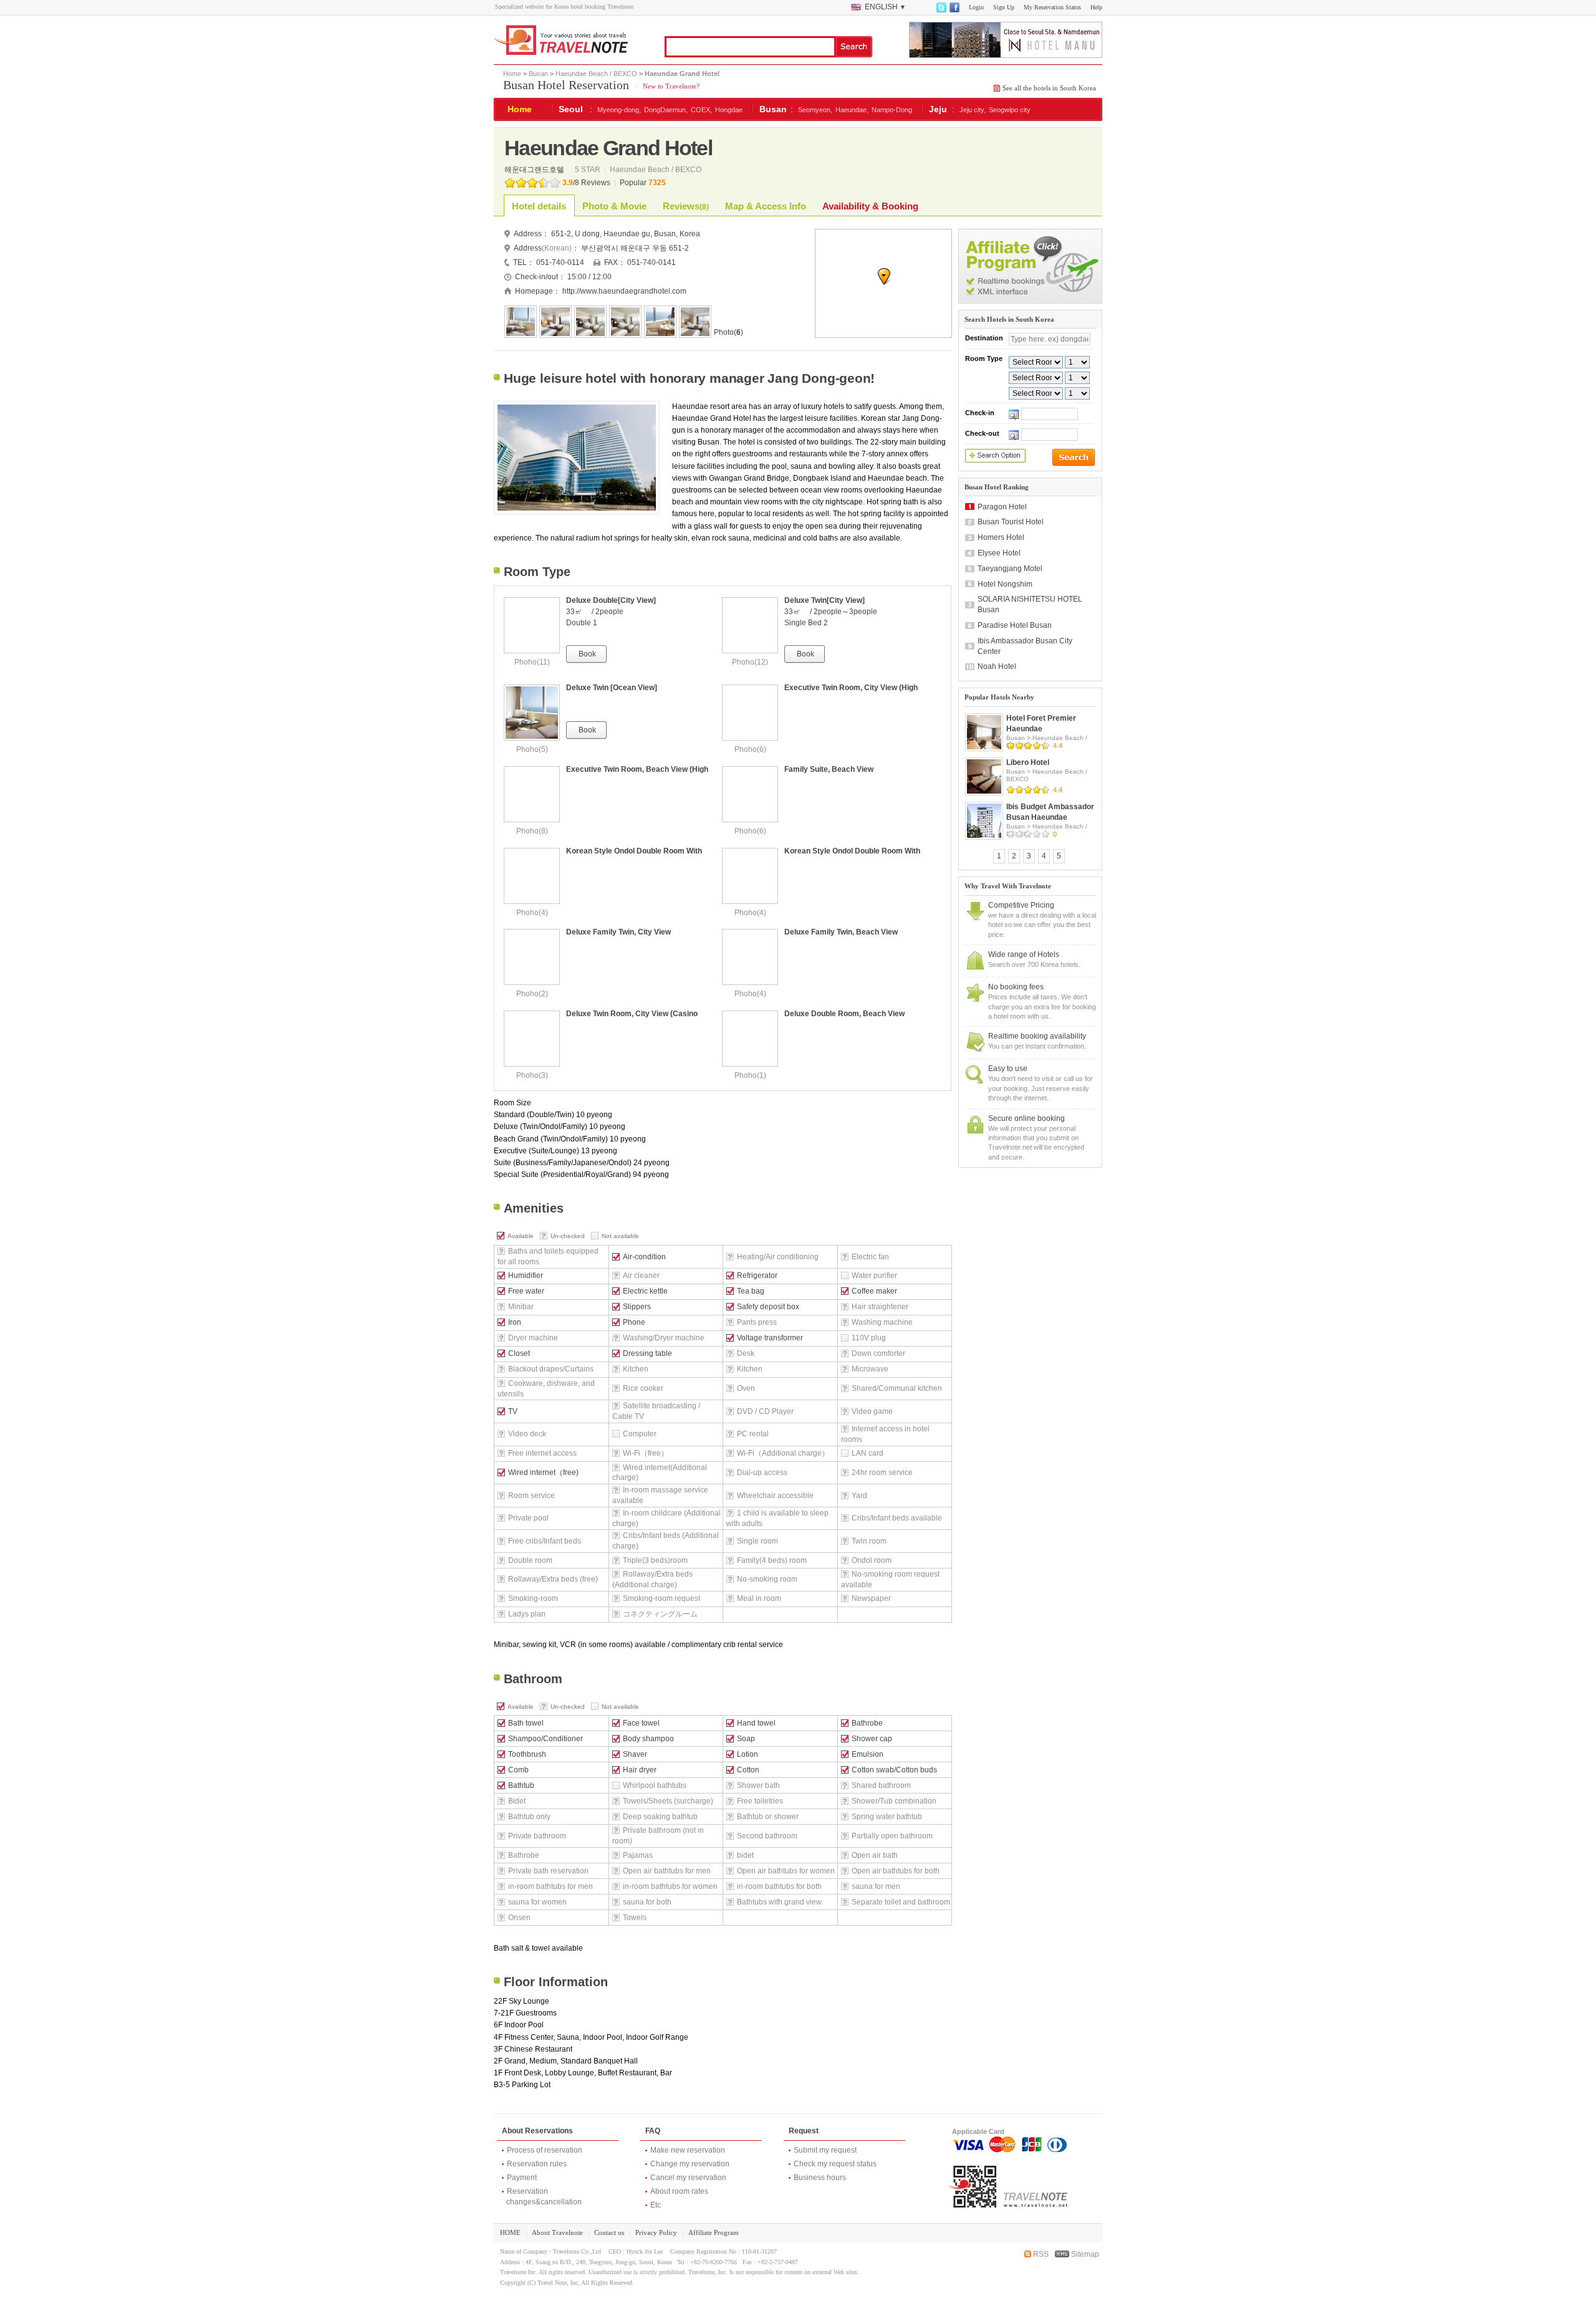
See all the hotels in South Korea (1049, 88)
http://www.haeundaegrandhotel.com (624, 291)
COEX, (701, 110)
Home (512, 74)
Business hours (820, 2178)
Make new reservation (688, 2150)
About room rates (679, 2191)
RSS (1040, 2254)
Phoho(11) (532, 662)
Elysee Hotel (999, 553)
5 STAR (589, 170)
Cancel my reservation (688, 2178)
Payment (522, 2178)
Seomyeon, (815, 110)
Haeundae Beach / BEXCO (596, 74)
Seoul (571, 109)
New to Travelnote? (670, 86)
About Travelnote (557, 2232)
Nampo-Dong (892, 110)
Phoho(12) (750, 662)
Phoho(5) (532, 749)
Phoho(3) (532, 1075)
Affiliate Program (714, 2232)
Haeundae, (852, 110)
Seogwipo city (1010, 110)
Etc (656, 2205)
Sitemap (1084, 2254)
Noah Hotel (997, 666)
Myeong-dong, (619, 110)
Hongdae (729, 110)
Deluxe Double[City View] (611, 600)
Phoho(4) (532, 913)
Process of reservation (545, 2150)
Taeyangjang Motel (1010, 569)
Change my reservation (690, 2164)
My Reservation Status (1052, 7)
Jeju (938, 109)
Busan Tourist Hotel (1011, 522)
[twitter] (941, 10)
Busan (538, 74)
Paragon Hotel (1002, 507)
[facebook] (954, 10)
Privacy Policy (656, 2232)
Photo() (728, 332)
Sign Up (1004, 7)
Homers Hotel (1001, 537)
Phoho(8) (532, 831)
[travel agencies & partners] (1030, 301)
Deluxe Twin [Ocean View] (612, 688)
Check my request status (835, 2164)
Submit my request (825, 2150)
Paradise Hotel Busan (1015, 625)
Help (1096, 7)
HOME (510, 2232)
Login (976, 7)
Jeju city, (973, 110)
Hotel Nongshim (1005, 584)
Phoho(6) (750, 749)
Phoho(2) (532, 994)
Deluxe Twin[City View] (824, 600)
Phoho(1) (750, 1075)
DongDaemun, (666, 110)
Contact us (609, 2232)
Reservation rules (537, 2164)
